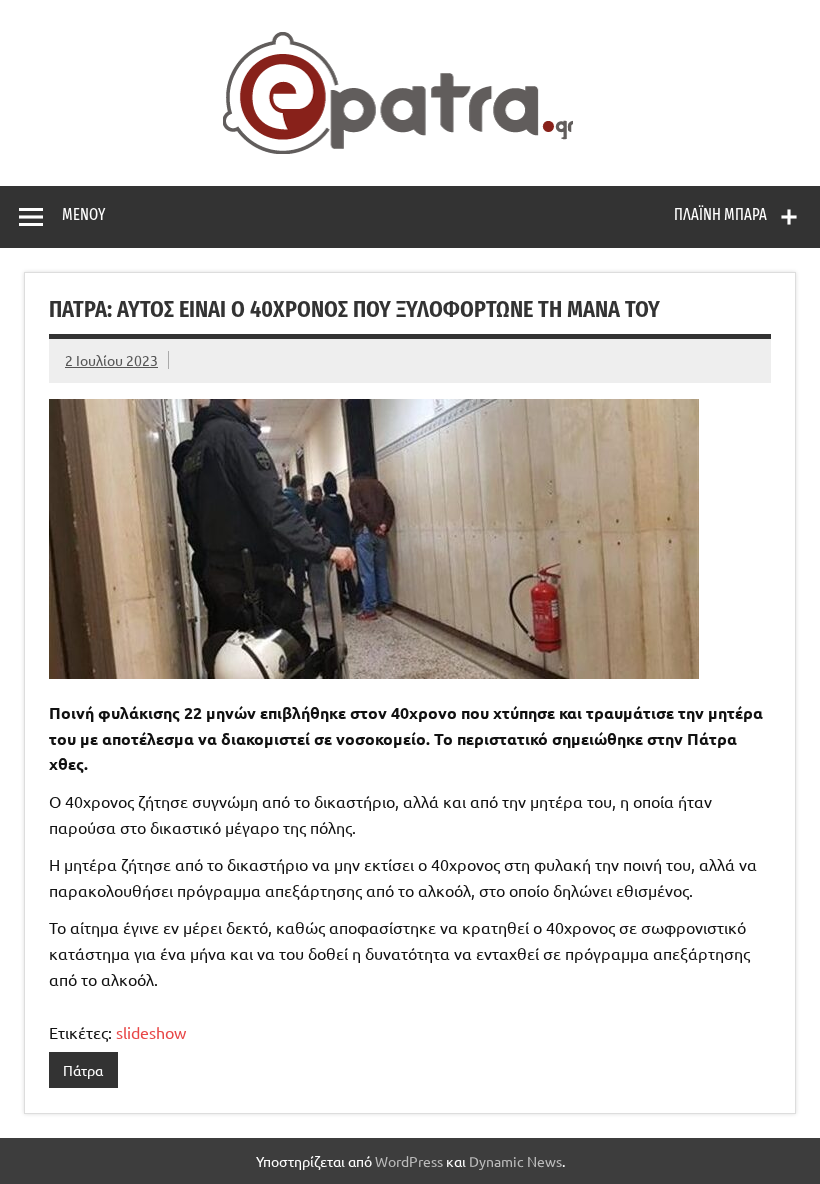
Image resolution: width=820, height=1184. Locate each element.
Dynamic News (515, 1161)
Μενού (83, 214)
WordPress (409, 1161)
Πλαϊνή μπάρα (720, 214)
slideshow (151, 1032)
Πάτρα (83, 1070)
